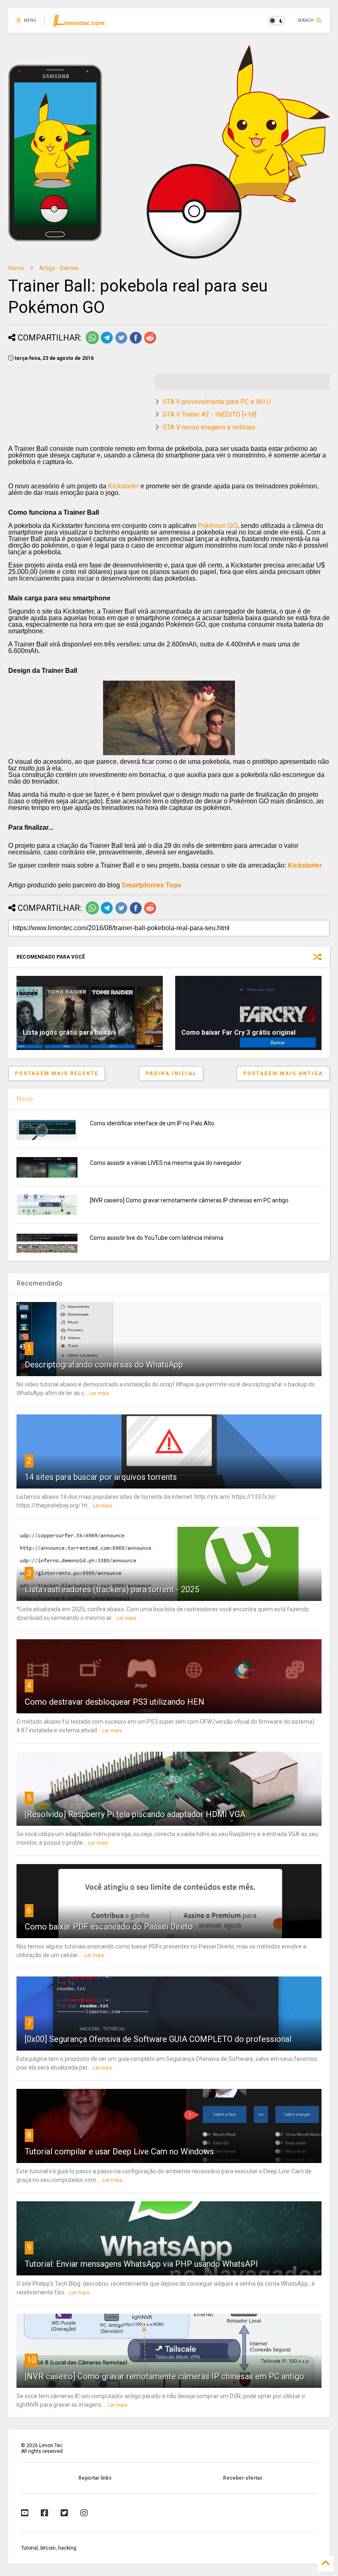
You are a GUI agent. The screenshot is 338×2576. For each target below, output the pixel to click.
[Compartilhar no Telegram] (107, 343)
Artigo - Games (59, 268)
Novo (25, 1099)
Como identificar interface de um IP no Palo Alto (152, 1123)
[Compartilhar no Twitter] (121, 343)
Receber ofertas (243, 2478)
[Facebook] (45, 2513)
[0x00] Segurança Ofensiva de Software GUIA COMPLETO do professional (158, 2039)
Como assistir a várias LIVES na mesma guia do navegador (166, 1163)
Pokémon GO (218, 526)
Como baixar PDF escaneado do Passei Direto (109, 1927)
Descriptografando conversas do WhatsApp (104, 1365)
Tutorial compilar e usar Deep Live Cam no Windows (119, 2151)
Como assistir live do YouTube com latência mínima (157, 1238)
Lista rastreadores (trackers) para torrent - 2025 (112, 1589)
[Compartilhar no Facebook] (136, 343)
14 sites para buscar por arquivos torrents (101, 1477)
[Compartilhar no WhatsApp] (92, 343)
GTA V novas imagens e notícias (209, 427)
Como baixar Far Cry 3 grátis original (238, 1032)
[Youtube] (25, 2513)
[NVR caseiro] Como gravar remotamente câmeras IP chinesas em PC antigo (189, 1200)
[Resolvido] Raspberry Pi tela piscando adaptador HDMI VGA (135, 1814)
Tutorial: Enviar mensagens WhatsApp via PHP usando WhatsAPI (141, 2264)
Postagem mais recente (57, 1073)
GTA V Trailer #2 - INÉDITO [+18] (210, 414)
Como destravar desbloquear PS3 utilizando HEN (115, 1702)
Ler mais (99, 1393)
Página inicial (171, 1073)
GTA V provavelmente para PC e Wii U (217, 402)
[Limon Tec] (79, 23)
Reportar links (95, 2478)
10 (31, 2360)
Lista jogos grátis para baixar (68, 1032)
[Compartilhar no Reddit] (150, 343)
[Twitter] (64, 2513)
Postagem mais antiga (283, 1073)
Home (16, 268)
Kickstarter (123, 486)
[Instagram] (84, 2513)
